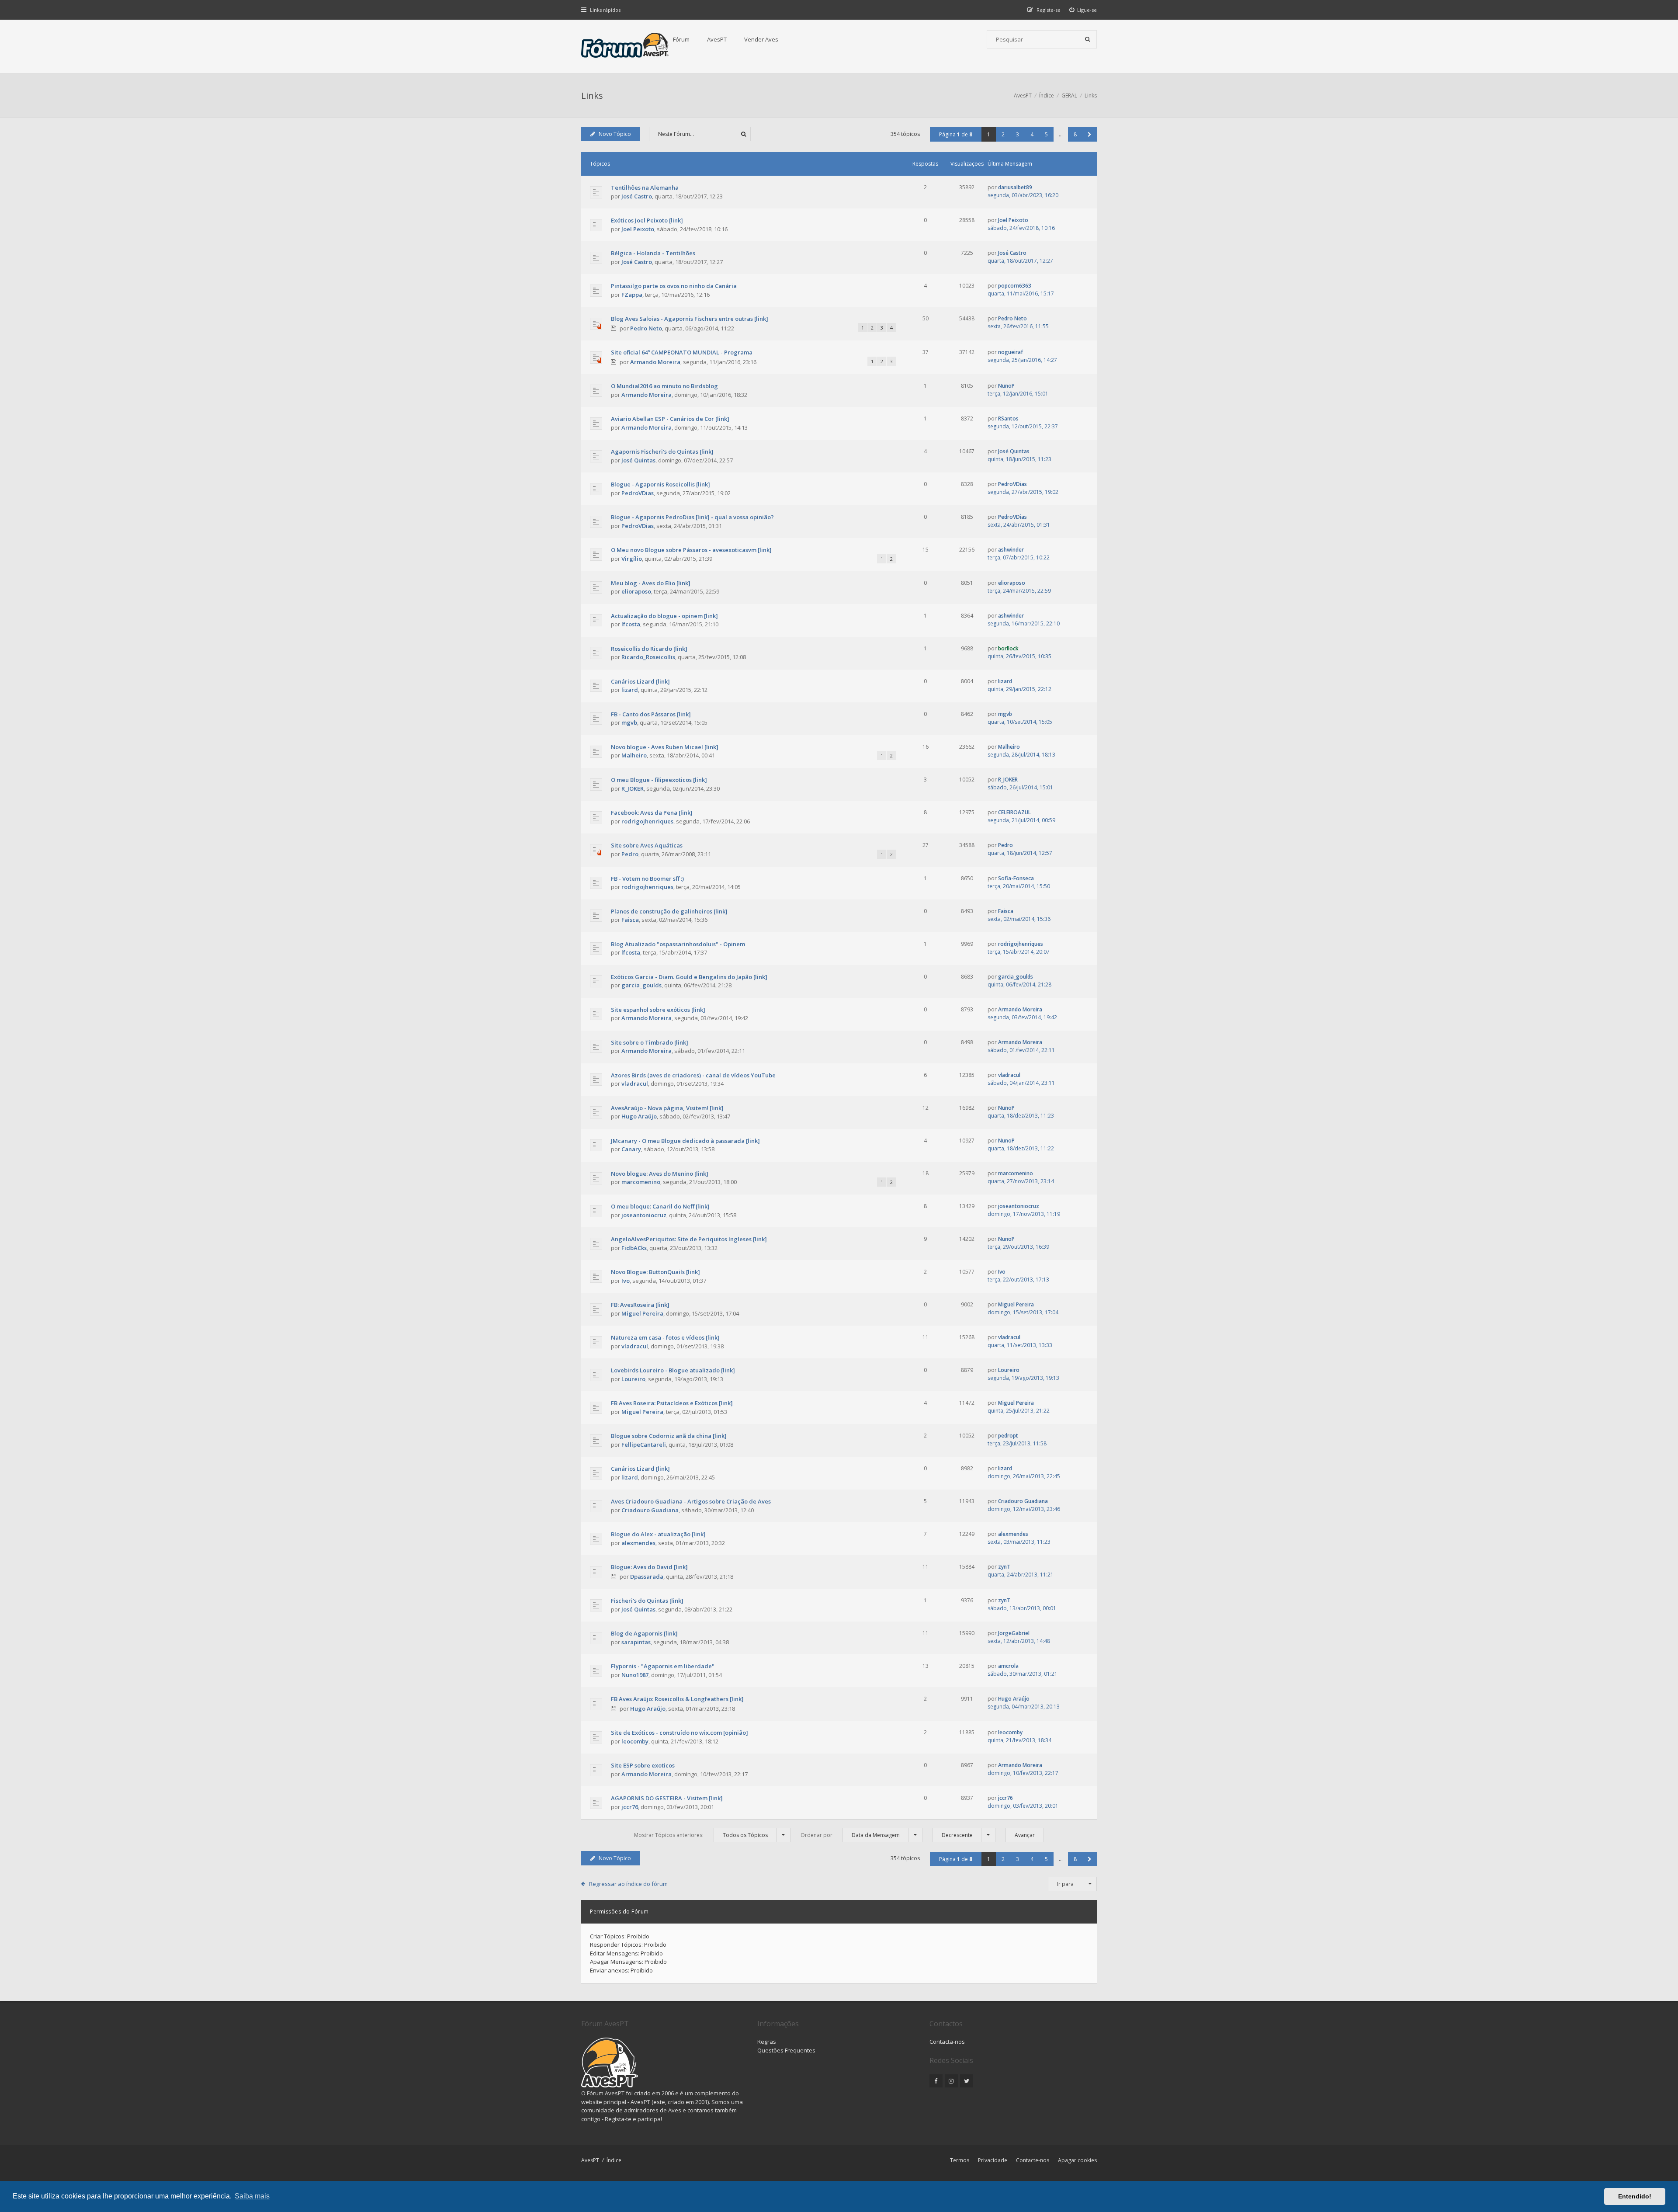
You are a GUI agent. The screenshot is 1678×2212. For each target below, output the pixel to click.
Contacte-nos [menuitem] (1033, 2160)
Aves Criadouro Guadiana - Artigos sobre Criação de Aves (691, 1501)
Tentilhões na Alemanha (645, 188)
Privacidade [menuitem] (993, 2160)
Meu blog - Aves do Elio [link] (651, 583)
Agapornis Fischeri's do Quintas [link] (662, 451)
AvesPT (717, 39)
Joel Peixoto (638, 229)
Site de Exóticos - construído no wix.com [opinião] (680, 1733)
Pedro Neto (646, 328)
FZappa (632, 295)
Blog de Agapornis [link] (644, 1633)
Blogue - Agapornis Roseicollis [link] (660, 484)
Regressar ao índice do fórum (628, 1884)
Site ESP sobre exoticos (643, 1765)
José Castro (637, 196)
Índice (614, 2160)
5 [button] (1046, 134)
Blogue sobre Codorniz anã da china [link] (669, 1436)
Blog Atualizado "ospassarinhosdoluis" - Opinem (678, 944)
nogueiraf (1011, 352)
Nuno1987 (635, 1675)
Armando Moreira (655, 362)
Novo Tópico (615, 134)
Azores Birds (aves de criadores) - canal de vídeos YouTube (693, 1075)
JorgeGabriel (1014, 1633)
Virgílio (632, 559)
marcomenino (641, 1182)
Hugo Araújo (639, 1116)
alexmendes (638, 1543)
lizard (630, 690)
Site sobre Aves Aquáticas (647, 845)
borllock (1008, 648)
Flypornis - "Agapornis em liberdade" (663, 1666)
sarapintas (636, 1642)
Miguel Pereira (642, 1313)
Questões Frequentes (786, 2050)
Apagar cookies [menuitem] (1077, 2160)
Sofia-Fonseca (1016, 878)
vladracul (635, 1083)
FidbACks (634, 1248)
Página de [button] (956, 134)
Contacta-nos (947, 2042)
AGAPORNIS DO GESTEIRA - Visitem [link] (667, 1798)
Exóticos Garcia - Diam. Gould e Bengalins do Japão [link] (689, 977)
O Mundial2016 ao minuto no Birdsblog (664, 386)
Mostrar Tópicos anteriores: (701, 1835)
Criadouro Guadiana (650, 1510)
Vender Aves (761, 39)
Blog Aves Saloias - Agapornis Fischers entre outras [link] (690, 319)
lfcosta (631, 624)
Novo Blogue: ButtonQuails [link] (655, 1272)
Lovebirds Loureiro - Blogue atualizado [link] (673, 1370)
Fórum (681, 39)
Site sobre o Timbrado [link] (650, 1042)
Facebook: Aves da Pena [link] (652, 813)
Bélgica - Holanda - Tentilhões (653, 253)
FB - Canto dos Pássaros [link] (651, 714)
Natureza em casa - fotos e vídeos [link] (665, 1337)
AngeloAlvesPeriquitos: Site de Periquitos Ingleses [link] (689, 1239)
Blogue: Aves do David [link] (649, 1567)
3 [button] (1018, 134)
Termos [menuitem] (960, 2160)
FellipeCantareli (644, 1445)
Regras (767, 2042)
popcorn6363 (1015, 286)
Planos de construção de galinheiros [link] (669, 911)
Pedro (630, 854)
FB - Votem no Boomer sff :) (647, 879)
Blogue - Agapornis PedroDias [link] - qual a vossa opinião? (692, 517)
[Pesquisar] (1088, 39)
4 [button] (1032, 134)
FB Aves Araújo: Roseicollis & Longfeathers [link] (677, 1699)
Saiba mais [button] (252, 2196)
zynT (1004, 1567)
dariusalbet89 (1015, 187)
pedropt (1008, 1436)
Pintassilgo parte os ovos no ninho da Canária (674, 286)
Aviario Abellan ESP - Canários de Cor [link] (670, 419)
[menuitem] (1083, 10)
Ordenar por (850, 1835)
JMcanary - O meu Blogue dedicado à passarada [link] (685, 1141)
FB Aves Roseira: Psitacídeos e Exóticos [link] (672, 1403)
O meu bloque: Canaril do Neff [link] (660, 1206)
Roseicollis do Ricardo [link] (649, 649)
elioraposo (636, 591)
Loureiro (633, 1379)
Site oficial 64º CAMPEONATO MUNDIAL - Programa (682, 352)
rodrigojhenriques (647, 821)
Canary (631, 1149)
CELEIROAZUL (1014, 812)
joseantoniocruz (644, 1215)
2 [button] (1003, 134)
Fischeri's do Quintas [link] (647, 1601)
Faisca (630, 920)
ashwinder (1011, 550)
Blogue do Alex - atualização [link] (658, 1534)
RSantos (1008, 418)
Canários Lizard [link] (640, 681)
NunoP (1006, 386)
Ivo (626, 1281)
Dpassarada (647, 1577)
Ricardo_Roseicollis (648, 657)
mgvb (629, 722)
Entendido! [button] (1635, 2196)
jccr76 (630, 1807)
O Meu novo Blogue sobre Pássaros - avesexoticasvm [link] (691, 550)
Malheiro (634, 755)
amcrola (1008, 1666)
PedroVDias (638, 493)
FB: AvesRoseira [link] (640, 1305)
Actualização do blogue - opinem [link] (664, 616)
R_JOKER (633, 788)
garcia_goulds (641, 985)
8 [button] (1075, 134)
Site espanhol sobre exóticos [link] (658, 1010)
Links (592, 95)
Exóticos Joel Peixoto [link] (647, 220)
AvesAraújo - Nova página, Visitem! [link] (667, 1108)
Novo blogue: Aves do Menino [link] (660, 1174)
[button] (1090, 134)
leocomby (635, 1741)
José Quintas (638, 460)
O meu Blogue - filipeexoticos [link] (659, 780)
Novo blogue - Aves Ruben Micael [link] (665, 747)
